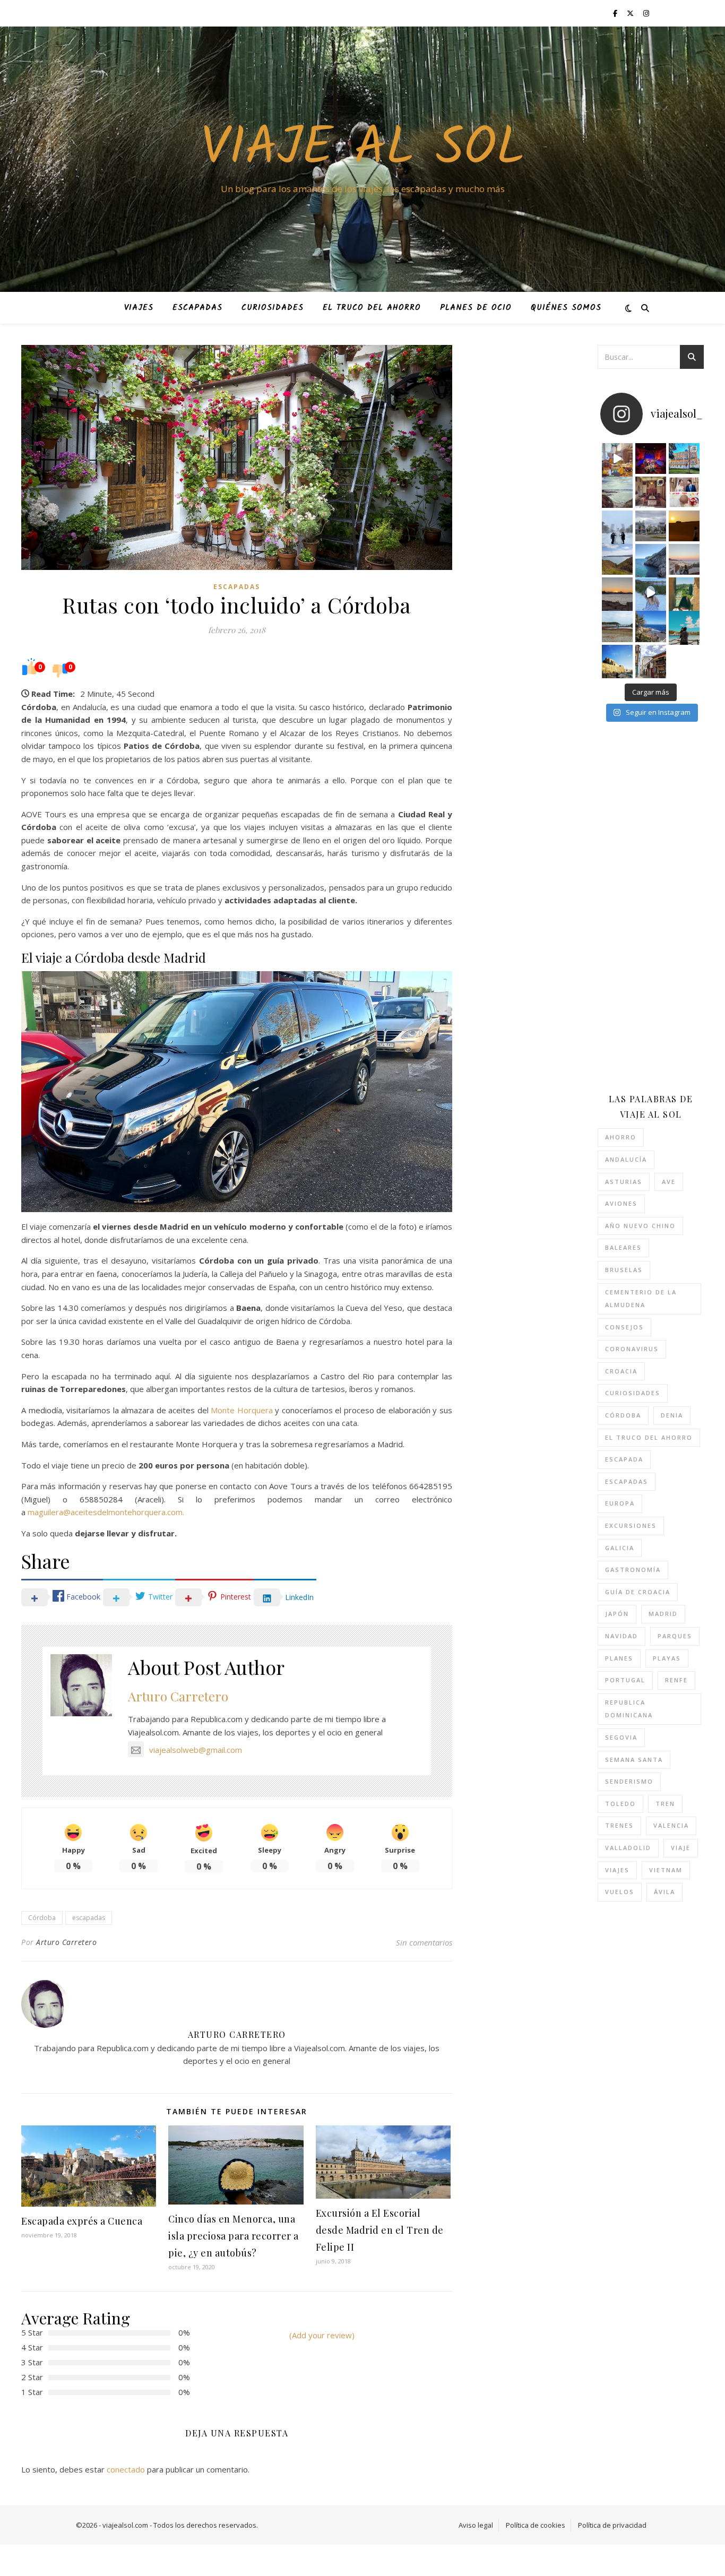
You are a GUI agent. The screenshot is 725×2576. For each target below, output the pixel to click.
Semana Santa (634, 1760)
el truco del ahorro (649, 1437)
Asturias (624, 1182)
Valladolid (628, 1848)
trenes (619, 1825)
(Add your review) (322, 2335)
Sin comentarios (424, 1942)
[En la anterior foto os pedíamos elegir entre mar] (617, 559)
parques (675, 1636)
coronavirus (632, 1349)
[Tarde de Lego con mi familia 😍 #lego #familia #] (617, 459)
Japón (617, 1614)
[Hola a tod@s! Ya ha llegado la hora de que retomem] (651, 492)
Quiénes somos (566, 308)
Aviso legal (476, 2525)
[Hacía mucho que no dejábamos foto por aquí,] (617, 526)
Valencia (671, 1825)
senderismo (629, 1781)
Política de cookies (536, 2525)
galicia (620, 1548)
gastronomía (633, 1570)
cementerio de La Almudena (641, 1299)
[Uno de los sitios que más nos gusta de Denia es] (651, 660)
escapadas (89, 1918)
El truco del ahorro (372, 308)
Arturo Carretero (178, 1696)
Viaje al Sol (363, 150)
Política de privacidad (612, 2525)
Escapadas (197, 308)
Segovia (621, 1737)
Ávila (664, 1892)
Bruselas (624, 1270)
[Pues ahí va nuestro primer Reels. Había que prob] (651, 593)
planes (619, 1658)
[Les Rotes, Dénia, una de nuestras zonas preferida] (651, 626)
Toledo (620, 1804)
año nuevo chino (640, 1226)
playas (667, 1658)
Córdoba (42, 1918)
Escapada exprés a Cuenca (82, 2221)
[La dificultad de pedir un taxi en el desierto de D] (684, 526)
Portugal (625, 1680)
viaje (681, 1848)
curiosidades (633, 1393)
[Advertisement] (661, 907)
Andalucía (626, 1159)
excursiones (631, 1525)
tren (665, 1804)
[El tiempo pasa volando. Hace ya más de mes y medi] (617, 626)
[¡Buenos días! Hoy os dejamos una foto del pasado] (617, 492)
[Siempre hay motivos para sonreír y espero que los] (684, 492)
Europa (620, 1503)
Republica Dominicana (629, 1709)
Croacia (621, 1371)
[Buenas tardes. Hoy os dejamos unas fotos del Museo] (684, 459)
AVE (669, 1182)
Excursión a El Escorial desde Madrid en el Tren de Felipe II (380, 2230)
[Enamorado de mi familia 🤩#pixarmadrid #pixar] (651, 459)
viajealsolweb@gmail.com (196, 1750)
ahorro (621, 1137)
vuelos (620, 1892)
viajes (617, 1870)
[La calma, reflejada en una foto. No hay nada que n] (617, 593)
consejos (624, 1327)
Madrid (663, 1614)
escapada (624, 1459)
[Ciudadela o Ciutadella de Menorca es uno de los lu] (617, 660)
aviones (621, 1203)
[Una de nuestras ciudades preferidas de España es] (684, 593)
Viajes (139, 308)
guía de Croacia (638, 1592)
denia (672, 1415)
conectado (126, 2469)
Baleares (623, 1247)
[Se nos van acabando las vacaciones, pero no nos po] (684, 626)
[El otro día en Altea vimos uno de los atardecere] (684, 559)
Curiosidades (273, 308)
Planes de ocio (476, 308)
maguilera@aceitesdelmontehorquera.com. (106, 1512)
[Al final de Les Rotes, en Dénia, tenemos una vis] (651, 559)
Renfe (676, 1680)
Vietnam (666, 1870)
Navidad (622, 1636)
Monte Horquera (242, 1410)
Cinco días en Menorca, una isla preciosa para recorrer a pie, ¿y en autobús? (234, 2236)
